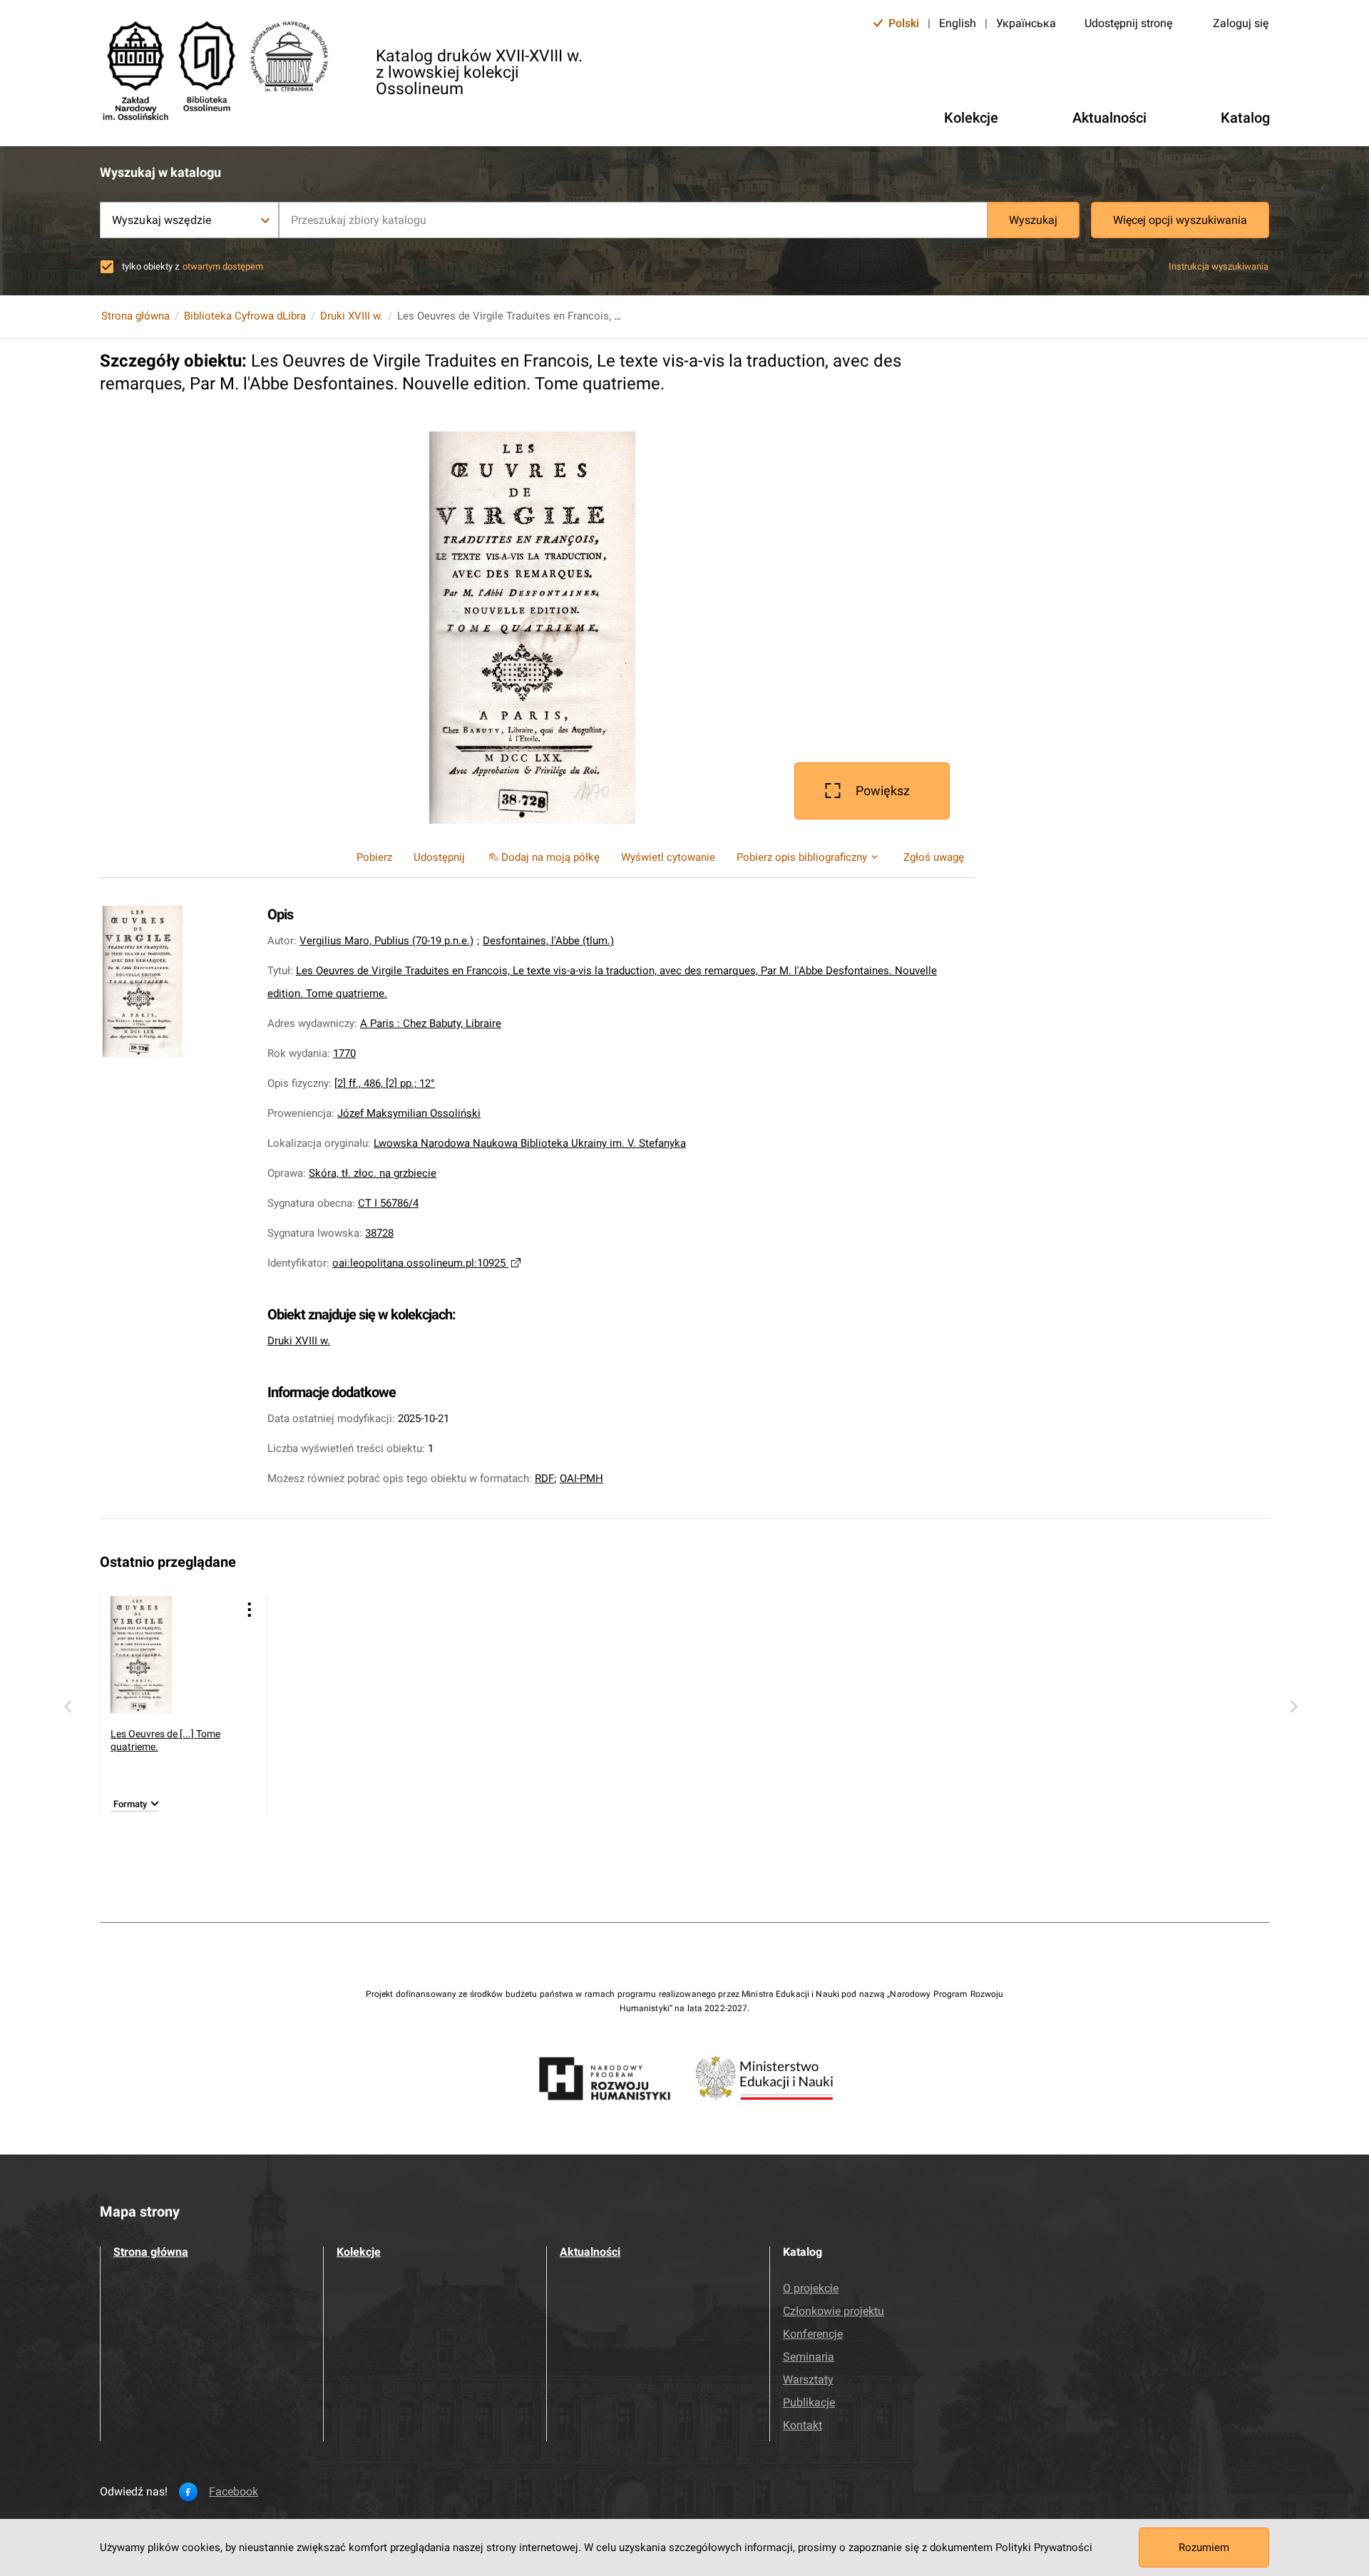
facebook (234, 2492)
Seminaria (809, 2357)
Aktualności (590, 2252)
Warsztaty (808, 2380)
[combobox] (633, 220)
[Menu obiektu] (250, 1609)
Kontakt (803, 2425)
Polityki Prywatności (1044, 2547)
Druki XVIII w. (352, 316)
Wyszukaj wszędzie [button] (161, 220)
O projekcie (811, 2288)
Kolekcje (359, 2252)
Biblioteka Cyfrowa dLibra (245, 316)
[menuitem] (543, 857)
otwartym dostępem (223, 266)
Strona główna (135, 316)
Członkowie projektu (834, 2311)
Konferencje (813, 2334)
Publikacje (809, 2402)
